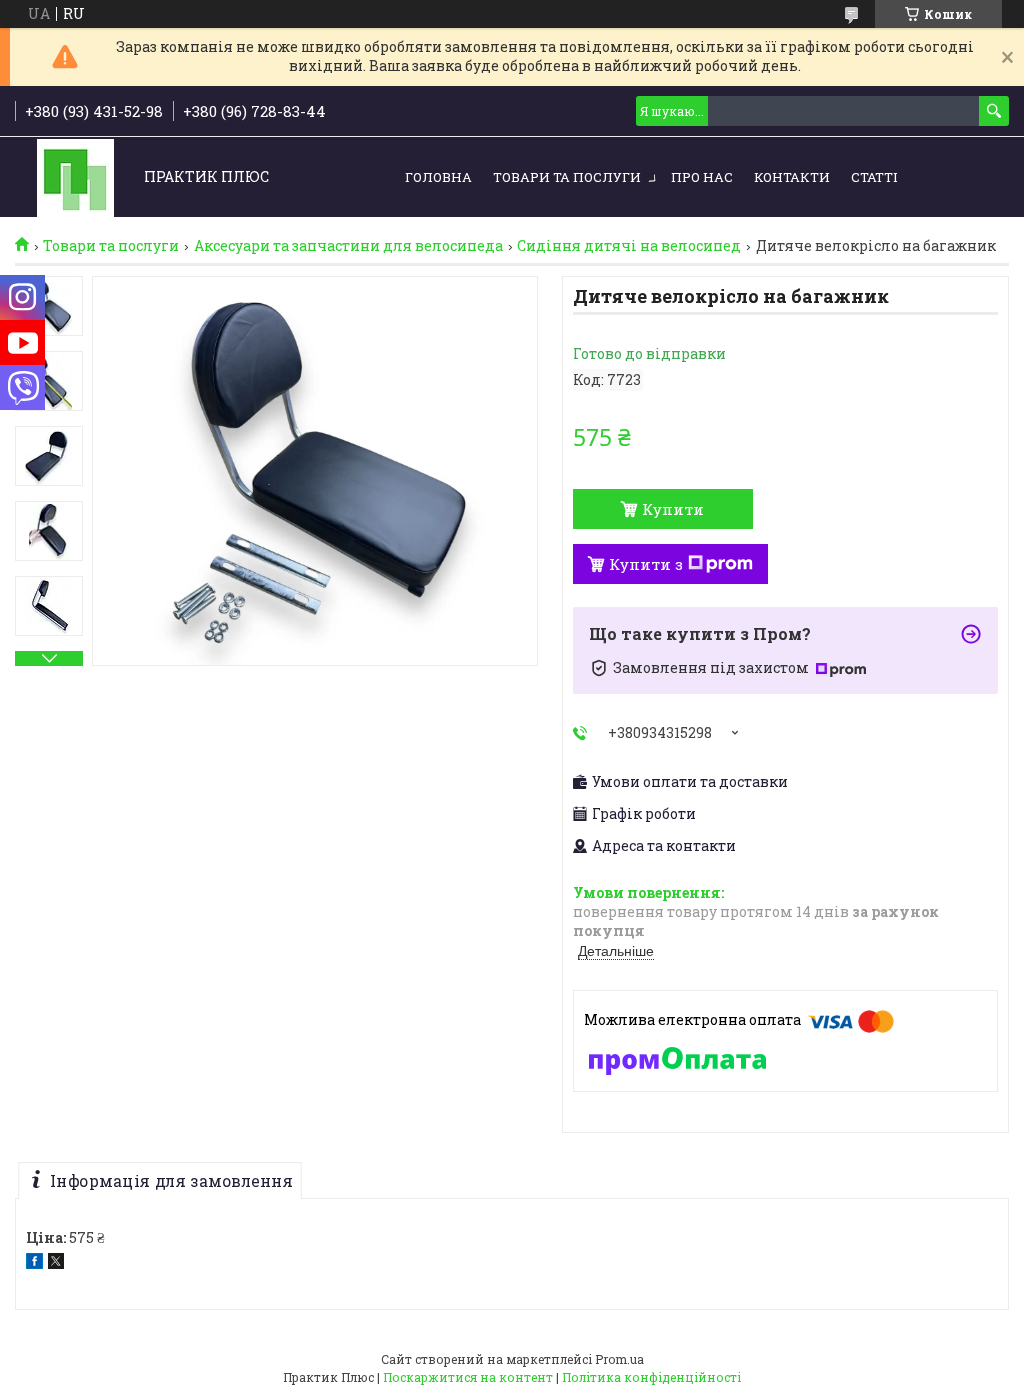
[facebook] (34, 1263)
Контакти (792, 177)
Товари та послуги (567, 177)
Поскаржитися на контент (468, 1377)
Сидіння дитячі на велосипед (629, 246)
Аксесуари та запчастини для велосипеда (348, 246)
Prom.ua (619, 1359)
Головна (438, 177)
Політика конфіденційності (651, 1377)
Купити (673, 509)
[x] (56, 1263)
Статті (874, 177)
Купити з (646, 564)
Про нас (702, 177)
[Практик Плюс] (75, 177)
